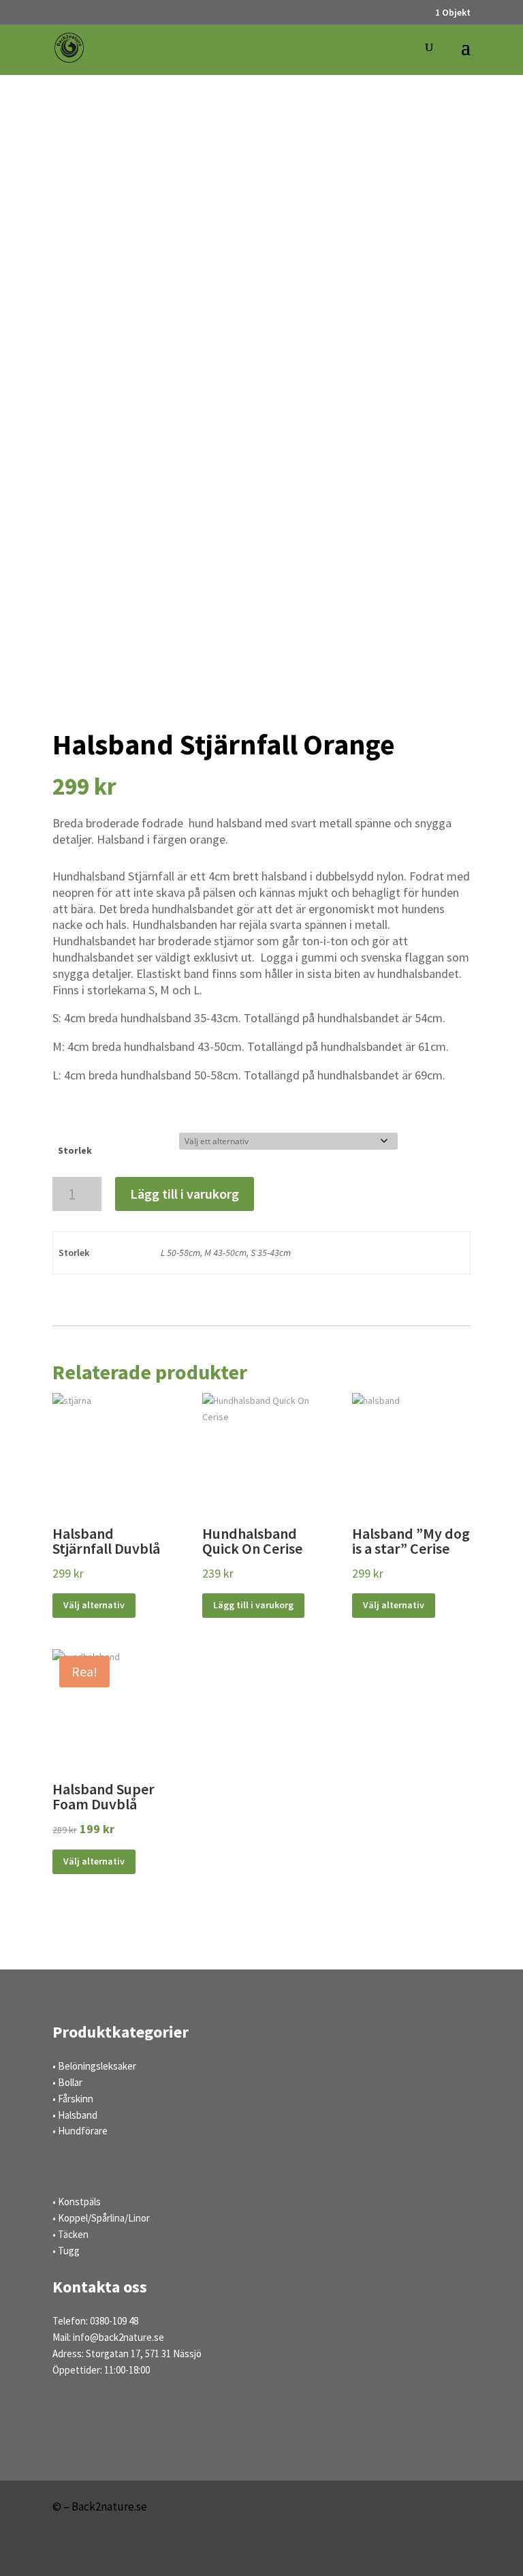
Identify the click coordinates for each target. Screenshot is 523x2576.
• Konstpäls (77, 2202)
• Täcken (70, 2234)
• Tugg (66, 2251)
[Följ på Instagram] (453, 2553)
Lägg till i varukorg (185, 1194)
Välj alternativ (94, 1605)
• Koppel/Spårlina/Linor (101, 2218)
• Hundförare (80, 2131)
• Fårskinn (73, 2099)
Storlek (75, 1150)
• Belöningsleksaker (94, 2066)
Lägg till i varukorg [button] (253, 1605)
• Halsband (75, 2115)
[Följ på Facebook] (412, 2553)
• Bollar (67, 2082)
